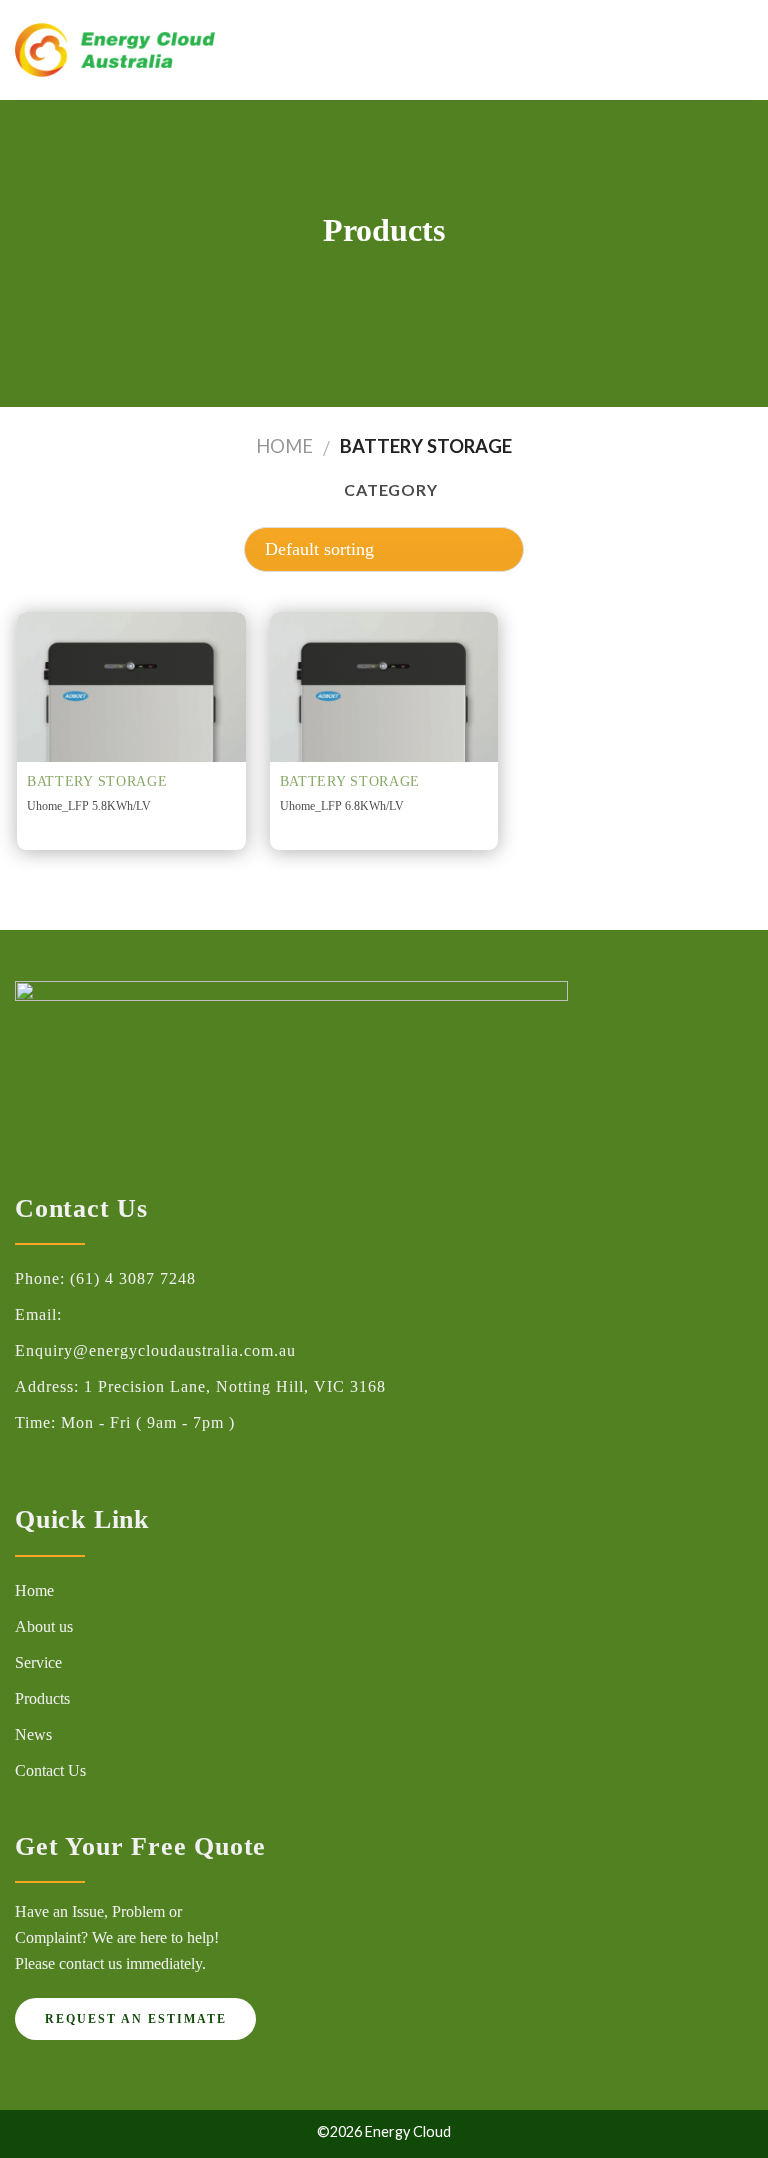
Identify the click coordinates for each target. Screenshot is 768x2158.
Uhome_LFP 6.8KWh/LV (342, 806)
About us (44, 1626)
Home (284, 446)
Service (38, 1662)
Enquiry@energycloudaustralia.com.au (155, 1350)
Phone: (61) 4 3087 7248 (105, 1278)
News (33, 1734)
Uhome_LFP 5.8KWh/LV (89, 806)
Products (42, 1698)
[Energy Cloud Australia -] (115, 50)
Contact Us (50, 1770)
